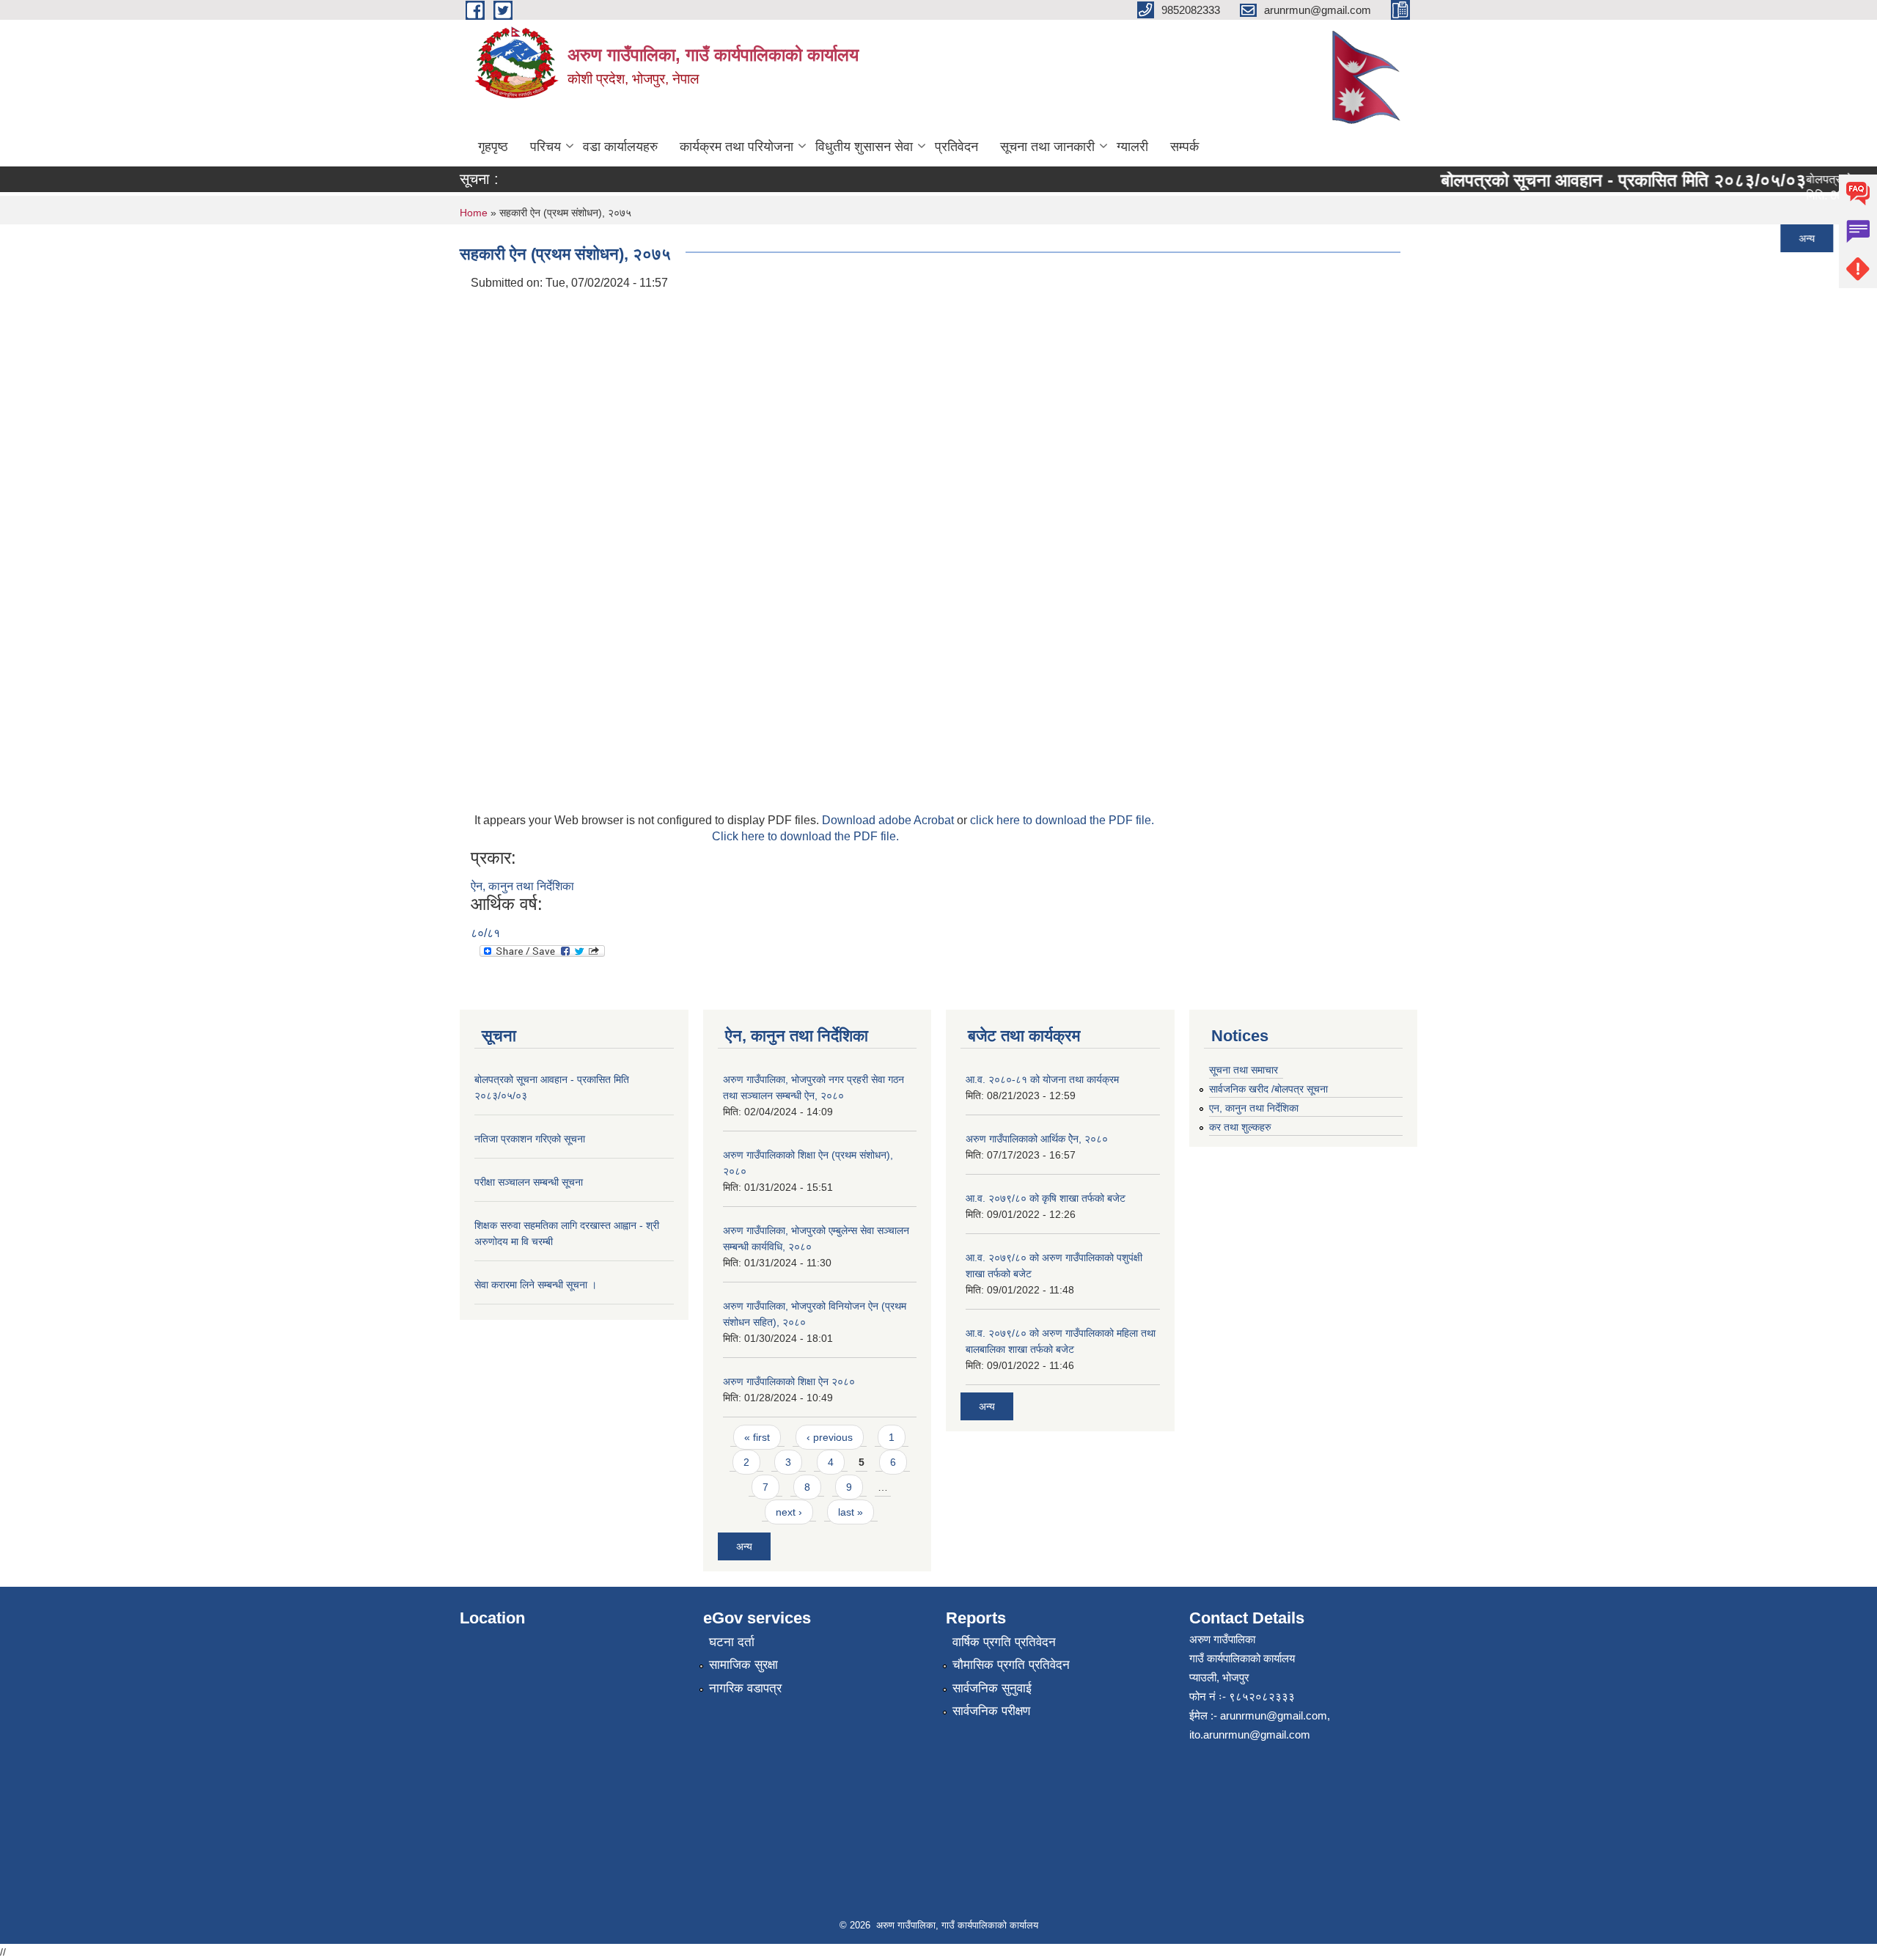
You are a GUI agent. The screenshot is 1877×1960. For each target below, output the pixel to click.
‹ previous (830, 1437)
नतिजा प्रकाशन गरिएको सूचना (1483, 238)
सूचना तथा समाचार (1244, 1070)
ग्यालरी (1132, 147)
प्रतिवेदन (956, 147)
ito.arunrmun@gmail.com (1250, 1735)
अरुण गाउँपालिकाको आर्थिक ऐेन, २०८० (1037, 1139)
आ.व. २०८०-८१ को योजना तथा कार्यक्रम (1042, 1079)
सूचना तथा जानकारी (1047, 147)
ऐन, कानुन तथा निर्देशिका (522, 886)
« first (757, 1437)
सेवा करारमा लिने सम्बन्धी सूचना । (1491, 348)
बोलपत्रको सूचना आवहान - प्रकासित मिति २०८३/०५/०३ (1595, 180)
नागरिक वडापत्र (745, 1688)
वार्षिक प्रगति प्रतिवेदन (1004, 1642)
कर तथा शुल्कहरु (1240, 1127)
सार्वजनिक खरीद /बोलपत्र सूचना (1268, 1089)
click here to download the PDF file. (1062, 820)
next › (789, 1512)
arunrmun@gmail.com (1274, 1715)
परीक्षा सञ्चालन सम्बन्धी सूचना (1482, 275)
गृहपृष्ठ (493, 147)
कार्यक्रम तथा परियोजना (737, 147)
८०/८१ (485, 933)
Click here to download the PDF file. (805, 836)
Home (474, 213)
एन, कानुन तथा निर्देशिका (1254, 1108)
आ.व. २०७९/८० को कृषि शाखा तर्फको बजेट (1046, 1198)
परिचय (546, 147)
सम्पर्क (1184, 147)
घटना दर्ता (732, 1642)
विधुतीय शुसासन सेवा (864, 147)
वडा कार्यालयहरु (620, 147)
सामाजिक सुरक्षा (743, 1665)
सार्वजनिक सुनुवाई (992, 1688)
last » (851, 1512)
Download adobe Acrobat (889, 820)
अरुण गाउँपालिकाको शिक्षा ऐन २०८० (789, 1381)
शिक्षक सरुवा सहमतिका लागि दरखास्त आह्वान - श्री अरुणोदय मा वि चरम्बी (1571, 311)
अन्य (1779, 238)
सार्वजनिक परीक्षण (991, 1711)
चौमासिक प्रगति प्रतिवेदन (1011, 1665)
